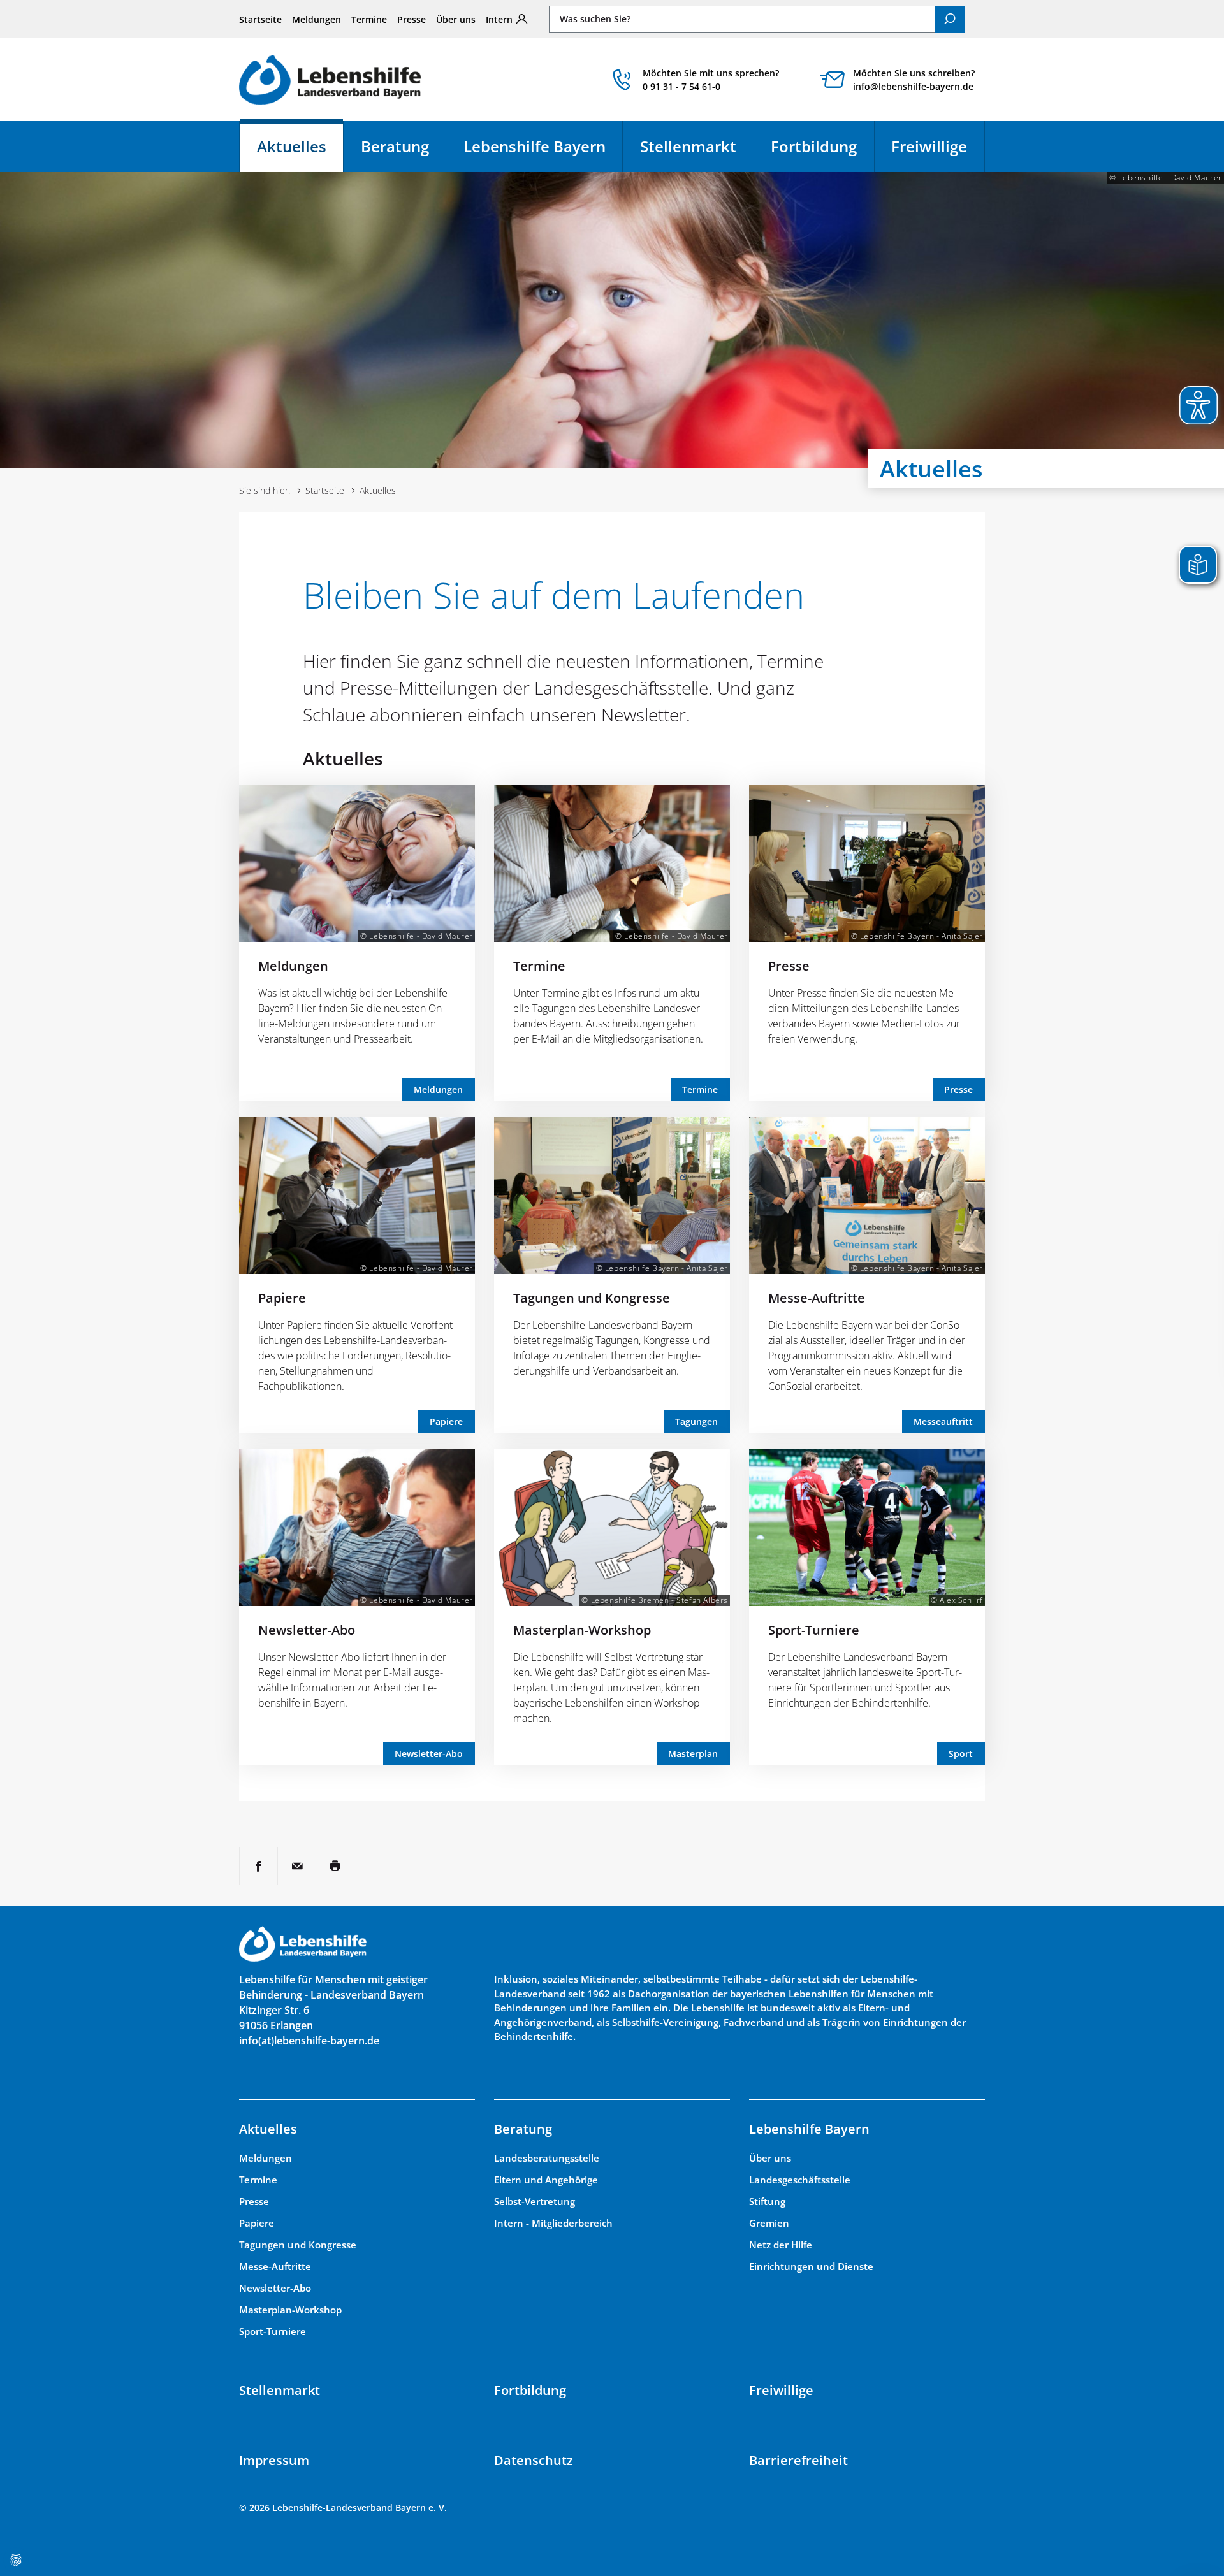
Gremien (769, 2223)
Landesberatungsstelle (547, 2158)
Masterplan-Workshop (582, 1630)
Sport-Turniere (814, 1630)
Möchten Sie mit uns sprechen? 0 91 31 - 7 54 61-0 (711, 80)
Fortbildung (814, 146)
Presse (412, 19)
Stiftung (767, 2201)
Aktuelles (300, 152)
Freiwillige (929, 146)
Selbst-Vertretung (535, 2201)
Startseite (260, 19)
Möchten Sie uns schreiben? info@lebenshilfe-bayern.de (914, 80)
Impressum (274, 2460)
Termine (369, 19)
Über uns (456, 19)
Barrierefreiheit (798, 2460)
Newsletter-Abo (307, 1630)
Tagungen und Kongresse (592, 1298)
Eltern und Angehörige (546, 2180)
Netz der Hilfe (781, 2245)
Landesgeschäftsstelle (800, 2180)
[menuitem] (260, 19)
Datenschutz (534, 2460)
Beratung (395, 146)
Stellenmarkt (688, 146)
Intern (499, 19)
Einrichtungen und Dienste (811, 2266)
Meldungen (317, 19)
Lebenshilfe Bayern (535, 146)
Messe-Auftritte (817, 1298)
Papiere (282, 1298)
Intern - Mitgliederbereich (553, 2223)
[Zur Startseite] (330, 79)
